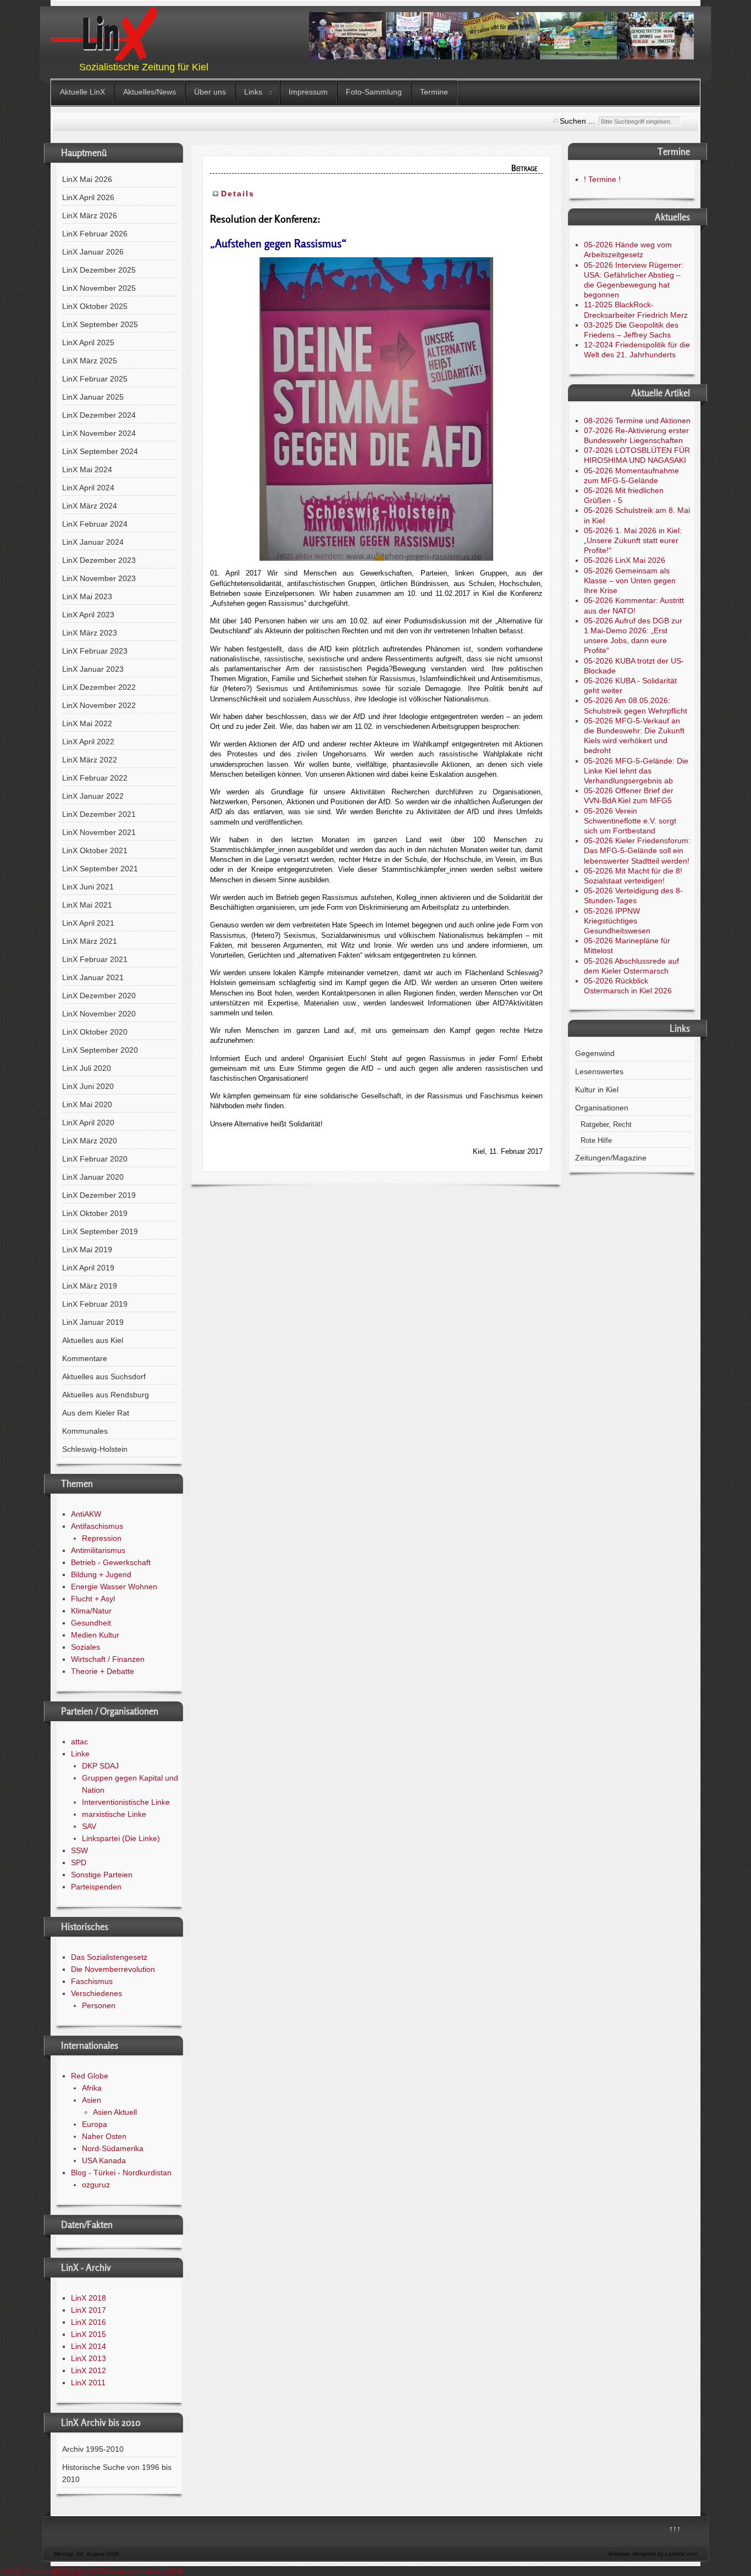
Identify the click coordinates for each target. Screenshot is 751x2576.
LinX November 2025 (99, 288)
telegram (122, 2571)
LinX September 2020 (100, 1050)
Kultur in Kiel (597, 1090)
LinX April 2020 (88, 1123)
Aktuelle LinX (82, 92)
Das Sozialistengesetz (109, 1957)
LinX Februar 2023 (95, 651)
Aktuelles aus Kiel (93, 1340)
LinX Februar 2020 (95, 1159)
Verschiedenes (96, 1993)
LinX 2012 (89, 2370)
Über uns (210, 92)
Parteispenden (96, 1887)
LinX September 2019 (100, 1231)
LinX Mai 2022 (87, 723)
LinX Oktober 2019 (95, 1213)
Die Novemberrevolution (113, 1969)
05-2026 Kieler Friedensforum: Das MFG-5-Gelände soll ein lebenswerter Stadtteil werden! (637, 850)
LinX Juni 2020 (88, 1086)
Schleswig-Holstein (95, 1449)
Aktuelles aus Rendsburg (106, 1395)
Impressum (308, 92)
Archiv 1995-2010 (93, 2449)
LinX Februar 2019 (95, 1304)
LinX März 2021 (90, 941)
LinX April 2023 (88, 615)
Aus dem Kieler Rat (96, 1413)
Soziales (85, 1647)
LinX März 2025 (90, 361)
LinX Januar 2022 (93, 796)
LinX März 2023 (90, 633)
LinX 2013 (89, 2358)
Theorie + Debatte (103, 1671)
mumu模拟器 (53, 2571)
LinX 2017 (89, 2310)
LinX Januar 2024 (93, 542)
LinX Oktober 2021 (95, 850)
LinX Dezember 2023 (99, 560)
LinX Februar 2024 (95, 524)
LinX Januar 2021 (93, 977)
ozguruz (96, 2185)
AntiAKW (86, 1514)
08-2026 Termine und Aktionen (637, 421)
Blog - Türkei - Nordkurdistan (121, 2173)
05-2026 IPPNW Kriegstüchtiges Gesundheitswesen (617, 921)
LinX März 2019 (90, 1286)
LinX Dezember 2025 (99, 270)
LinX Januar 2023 (93, 669)
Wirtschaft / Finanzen (108, 1659)
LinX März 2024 (90, 506)
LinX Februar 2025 (95, 379)
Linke (80, 1754)
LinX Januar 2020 (93, 1177)
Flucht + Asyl (93, 1599)
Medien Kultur (95, 1635)
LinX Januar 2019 (93, 1322)
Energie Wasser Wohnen (114, 1586)
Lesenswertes (599, 1071)
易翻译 (172, 2571)
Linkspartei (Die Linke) (121, 1838)
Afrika (92, 2088)
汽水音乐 (15, 2571)
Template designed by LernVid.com (652, 2554)
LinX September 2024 (100, 451)
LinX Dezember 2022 (99, 687)
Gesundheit (91, 1623)
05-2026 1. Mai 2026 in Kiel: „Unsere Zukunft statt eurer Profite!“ (633, 540)
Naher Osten (104, 2136)
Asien (92, 2100)
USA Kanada (104, 2160)
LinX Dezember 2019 (99, 1195)
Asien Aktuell (115, 2112)
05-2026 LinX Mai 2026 (625, 560)
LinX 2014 (89, 2346)
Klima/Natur (91, 1611)
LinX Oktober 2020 (95, 1032)
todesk (149, 2571)
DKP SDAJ (100, 1766)
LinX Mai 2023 (87, 596)
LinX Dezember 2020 (99, 996)
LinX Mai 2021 (87, 905)
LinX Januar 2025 (93, 397)
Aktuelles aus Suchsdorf (104, 1377)
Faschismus (92, 1981)
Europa (95, 2124)
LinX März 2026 (90, 215)
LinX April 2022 (88, 742)
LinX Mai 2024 (87, 469)
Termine (434, 92)
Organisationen (602, 1108)
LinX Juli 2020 (87, 1068)
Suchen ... (577, 121)
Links (253, 92)
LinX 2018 (89, 2298)
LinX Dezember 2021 (99, 814)
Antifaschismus (97, 1526)
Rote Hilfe (596, 1141)
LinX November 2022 (99, 705)
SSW (79, 1850)
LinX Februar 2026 (95, 234)
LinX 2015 (89, 2334)
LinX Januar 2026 (93, 252)
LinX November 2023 (99, 578)
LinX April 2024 (88, 488)
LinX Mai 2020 (87, 1104)
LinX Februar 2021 (95, 959)
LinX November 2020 (99, 1014)
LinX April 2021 (88, 923)
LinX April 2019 (88, 1268)
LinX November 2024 (99, 433)
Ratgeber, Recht (606, 1125)
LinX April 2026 (88, 197)
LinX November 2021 (99, 832)
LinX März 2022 (90, 760)
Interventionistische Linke (126, 1802)
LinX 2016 (89, 2322)
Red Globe (90, 2076)
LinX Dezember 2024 (99, 415)
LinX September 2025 (100, 324)
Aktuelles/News (150, 92)
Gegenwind (595, 1053)
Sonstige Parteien (102, 1875)
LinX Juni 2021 (88, 887)
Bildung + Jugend (101, 1574)
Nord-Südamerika (113, 2148)
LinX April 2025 (88, 342)
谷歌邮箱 (91, 2571)
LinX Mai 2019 (87, 1250)
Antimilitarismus (98, 1550)
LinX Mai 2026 (87, 179)
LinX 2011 (88, 2382)
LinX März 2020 (90, 1141)
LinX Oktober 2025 (95, 306)
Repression (102, 1538)
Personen (99, 2005)
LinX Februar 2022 (95, 778)
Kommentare (85, 1358)
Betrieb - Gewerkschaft (111, 1562)
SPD (79, 1862)
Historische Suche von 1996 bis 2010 (117, 2473)
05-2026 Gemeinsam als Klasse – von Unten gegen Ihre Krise (630, 581)
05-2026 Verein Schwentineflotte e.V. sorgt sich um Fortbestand (630, 821)
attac (79, 1742)
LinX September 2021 (100, 869)
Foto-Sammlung (374, 92)
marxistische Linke (114, 1814)
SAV (89, 1826)
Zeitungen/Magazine (611, 1158)
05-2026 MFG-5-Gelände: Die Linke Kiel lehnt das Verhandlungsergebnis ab (636, 771)
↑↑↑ (675, 2529)
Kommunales (85, 1431)
